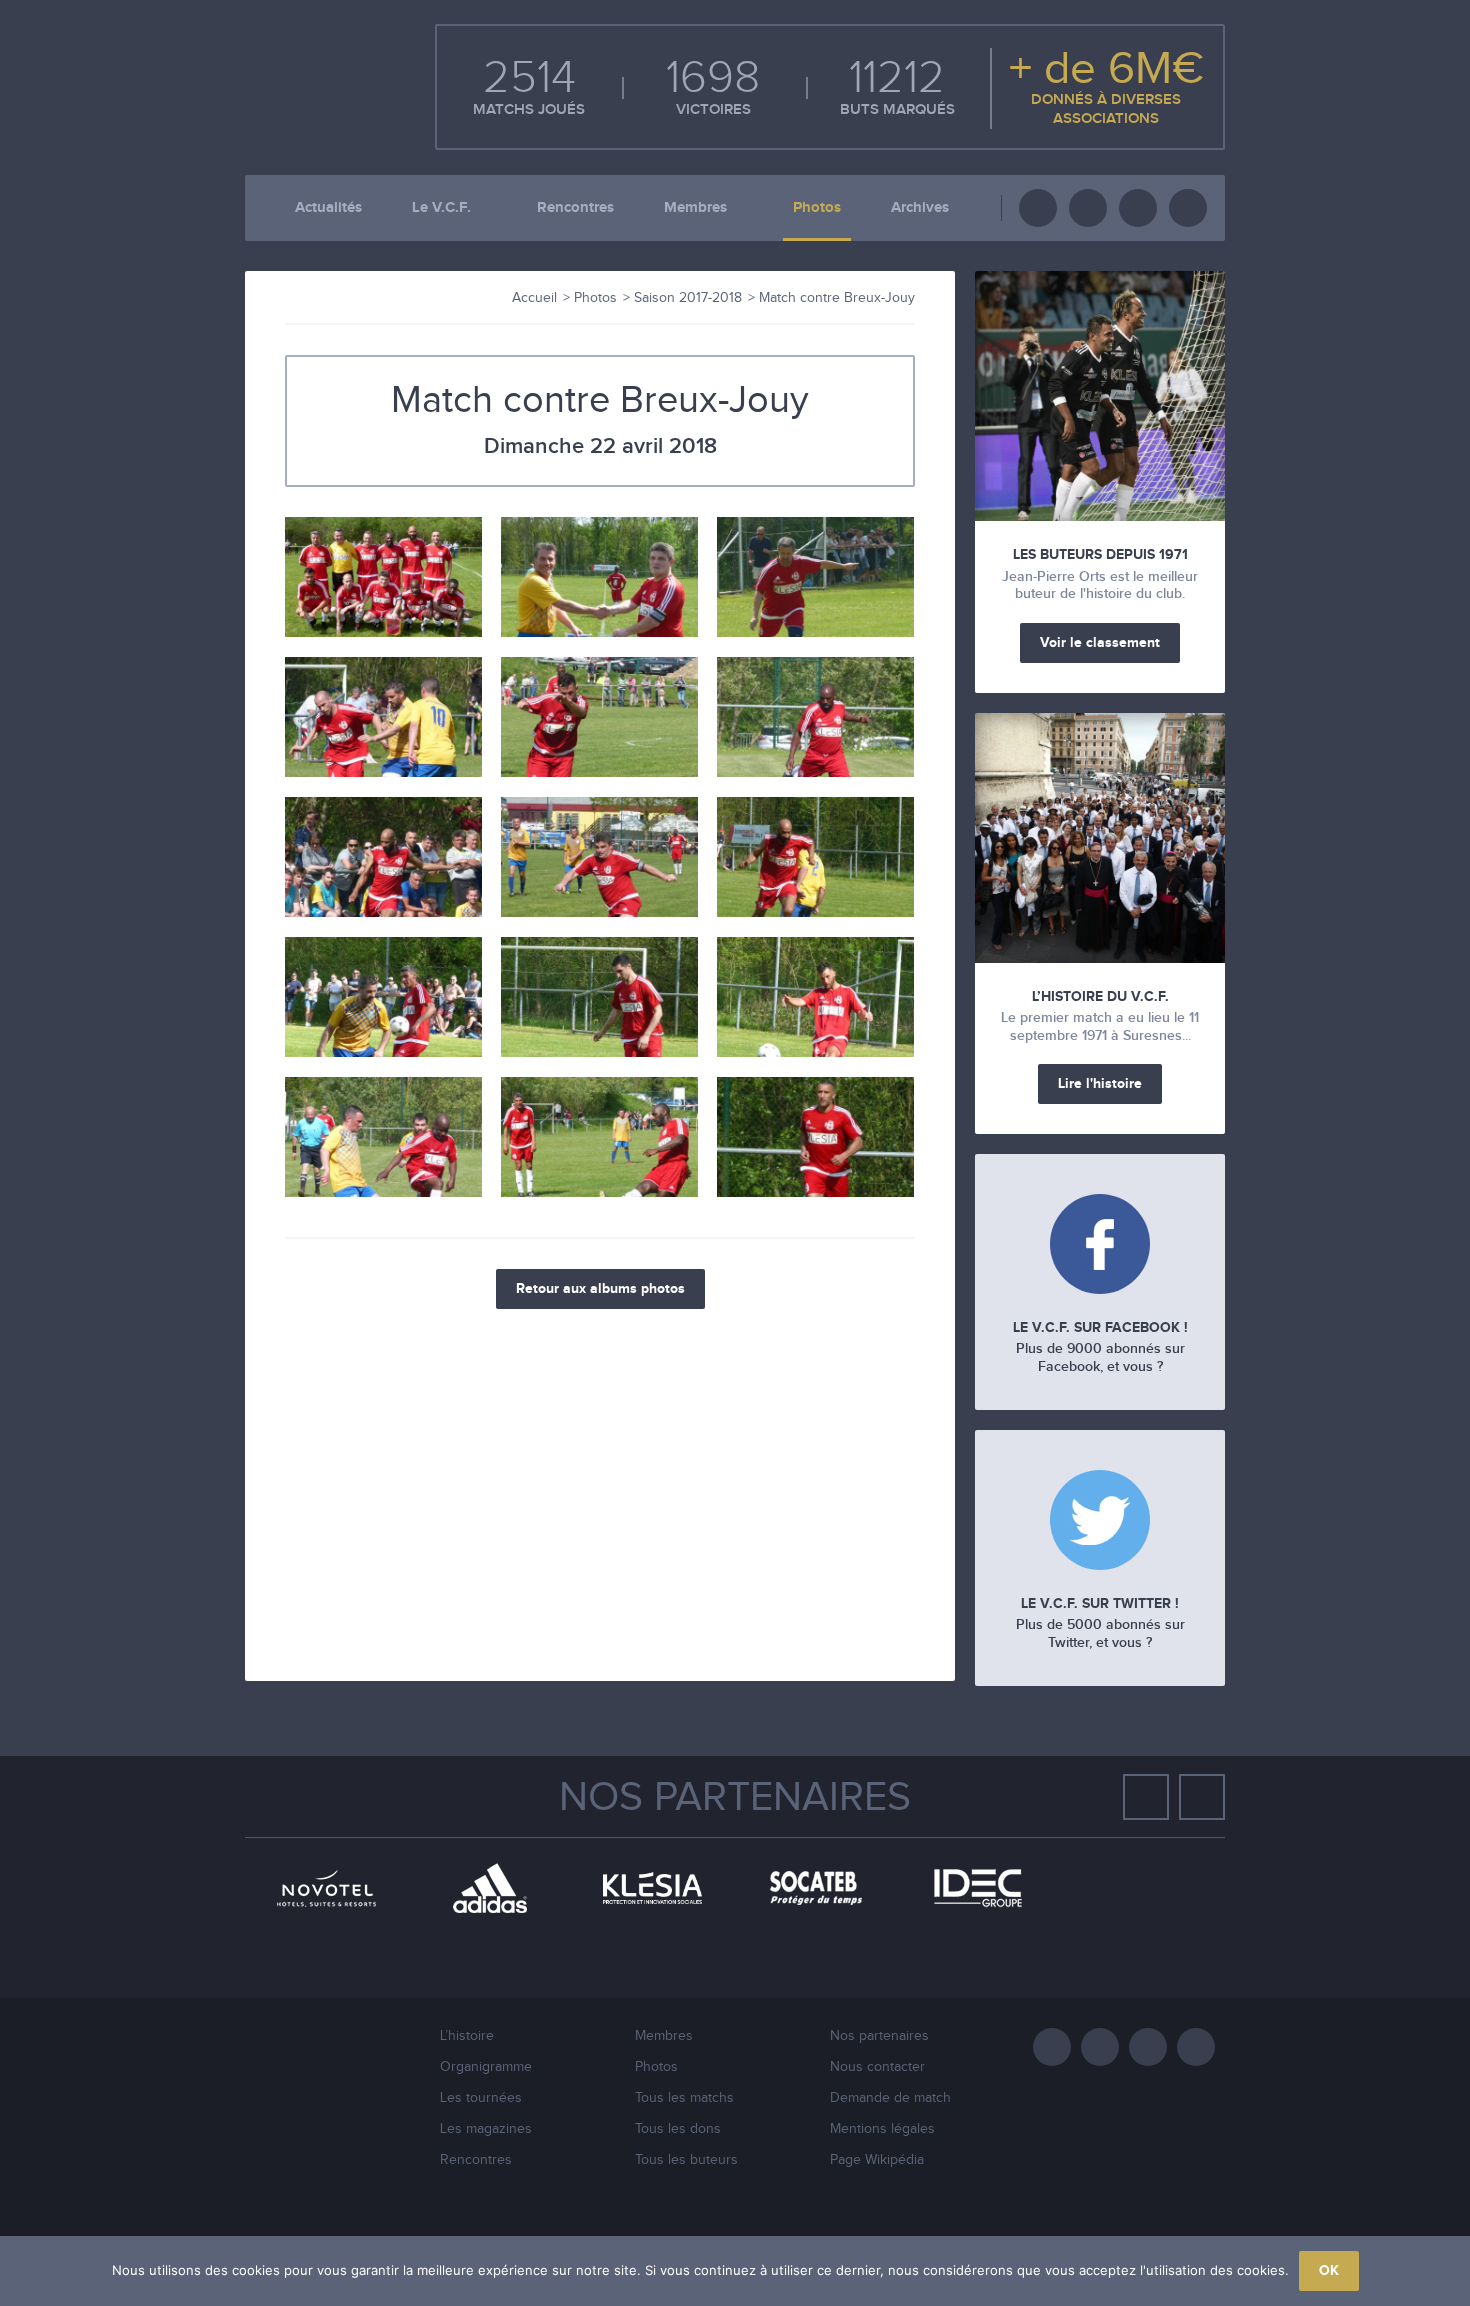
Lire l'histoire (1100, 1083)
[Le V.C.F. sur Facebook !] (1100, 1246)
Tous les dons (678, 2129)
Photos (817, 207)
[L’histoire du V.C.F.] (1100, 838)
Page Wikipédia (877, 2160)
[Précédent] (1146, 1797)
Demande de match (890, 2098)
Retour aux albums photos (600, 1288)
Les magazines (486, 2129)
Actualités (328, 207)
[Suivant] (1202, 1797)
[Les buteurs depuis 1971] (1100, 396)
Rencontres (575, 207)
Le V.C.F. (441, 207)
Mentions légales (882, 2129)
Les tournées (481, 2098)
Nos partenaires (735, 1798)
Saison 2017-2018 (688, 298)
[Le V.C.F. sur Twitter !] (1100, 1522)
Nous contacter (877, 2067)
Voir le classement (1100, 642)
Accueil (534, 298)
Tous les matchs (684, 2098)
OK (1329, 2270)
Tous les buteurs (686, 2160)
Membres (695, 207)
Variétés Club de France (315, 85)
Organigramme (486, 2067)
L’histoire (467, 2036)
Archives (920, 207)
